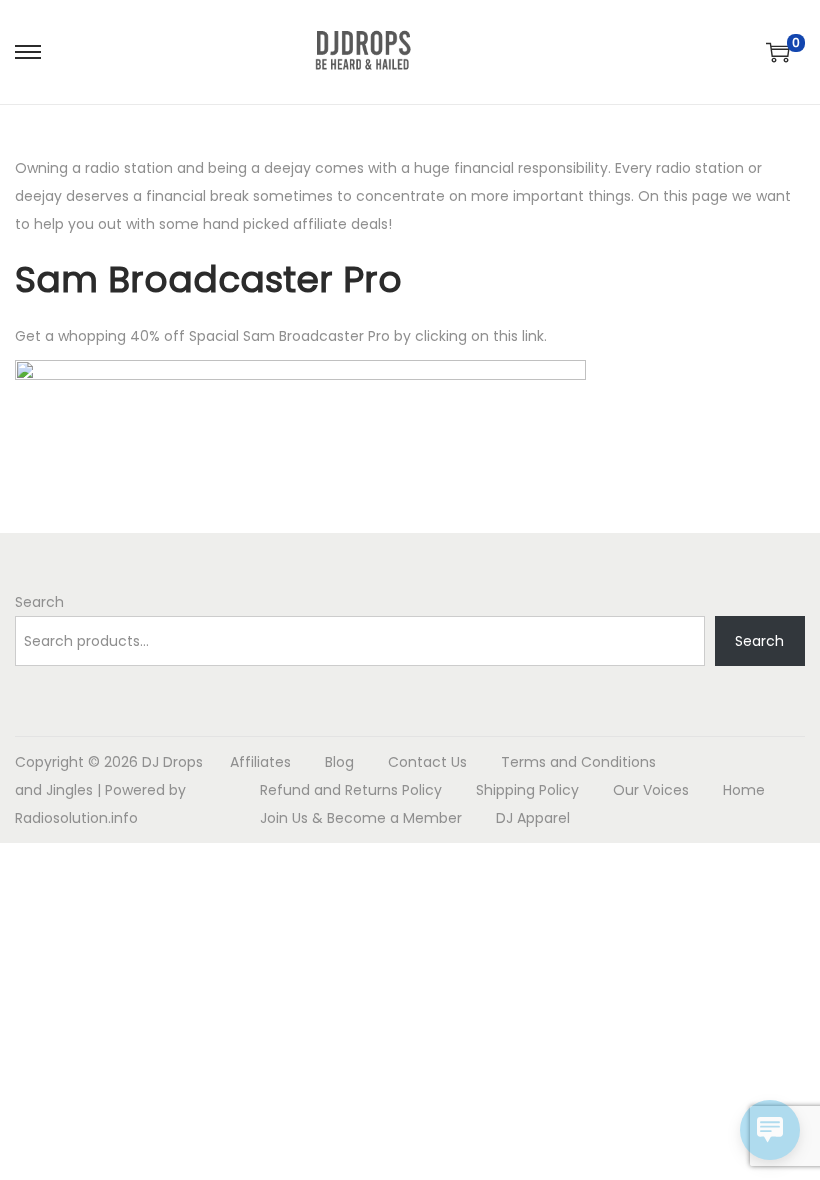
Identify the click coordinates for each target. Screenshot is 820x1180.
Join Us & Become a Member (361, 818)
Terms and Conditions (578, 762)
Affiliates (260, 762)
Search (39, 602)
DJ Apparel (533, 818)
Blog (339, 762)
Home (744, 790)
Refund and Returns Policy (351, 790)
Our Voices (651, 790)
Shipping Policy (527, 790)
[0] (778, 52)
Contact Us (427, 762)
